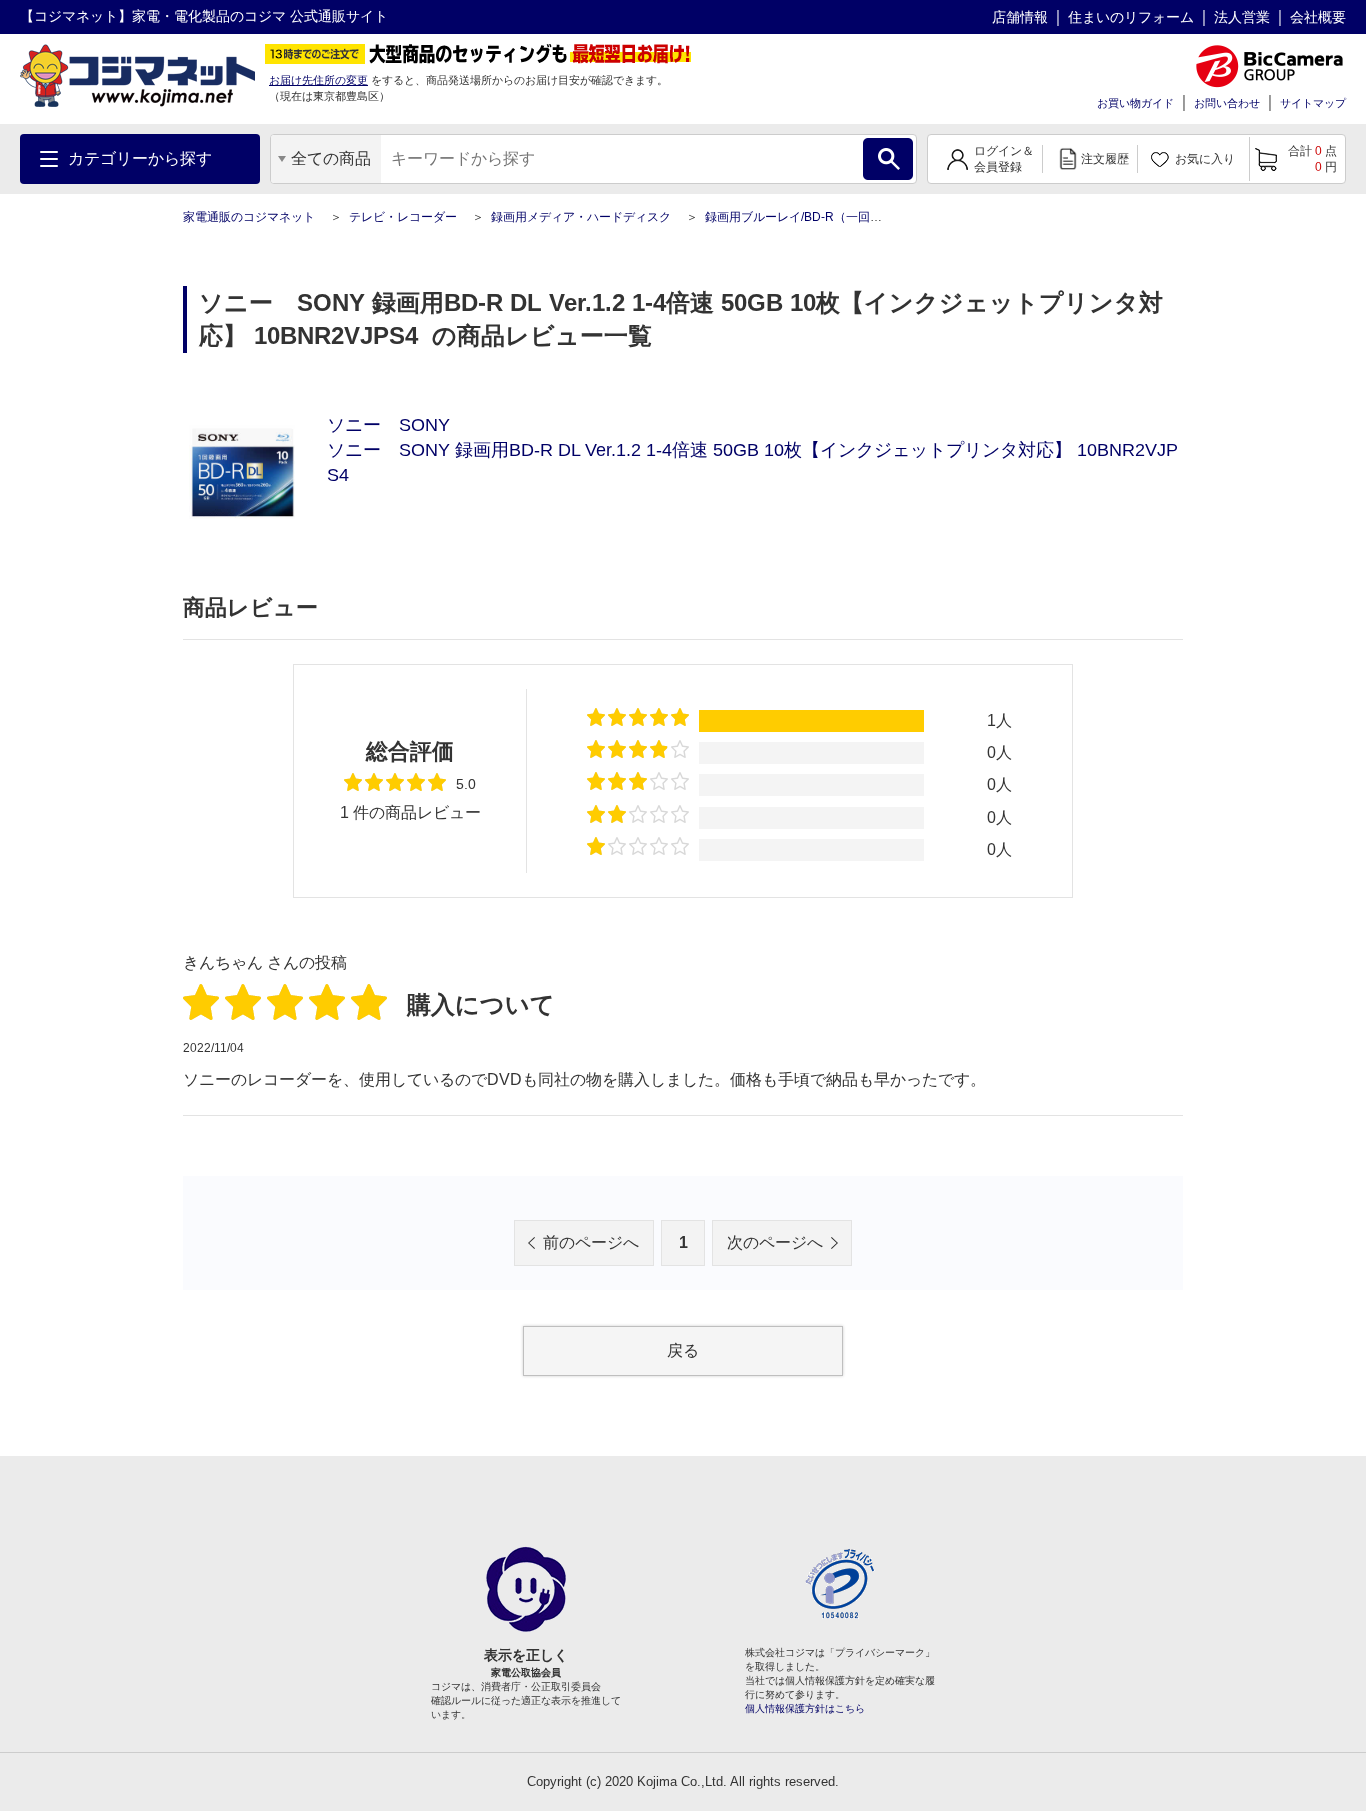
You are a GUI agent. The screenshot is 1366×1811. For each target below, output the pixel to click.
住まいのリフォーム (1131, 17)
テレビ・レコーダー (403, 217)
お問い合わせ (1227, 103)
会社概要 (1318, 17)
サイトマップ (1313, 103)
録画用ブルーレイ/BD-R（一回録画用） (811, 217)
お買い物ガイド (1135, 103)
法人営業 (1242, 17)
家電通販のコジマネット (249, 217)
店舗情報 (1020, 17)
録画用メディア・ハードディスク (581, 217)
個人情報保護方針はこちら (805, 1708)
